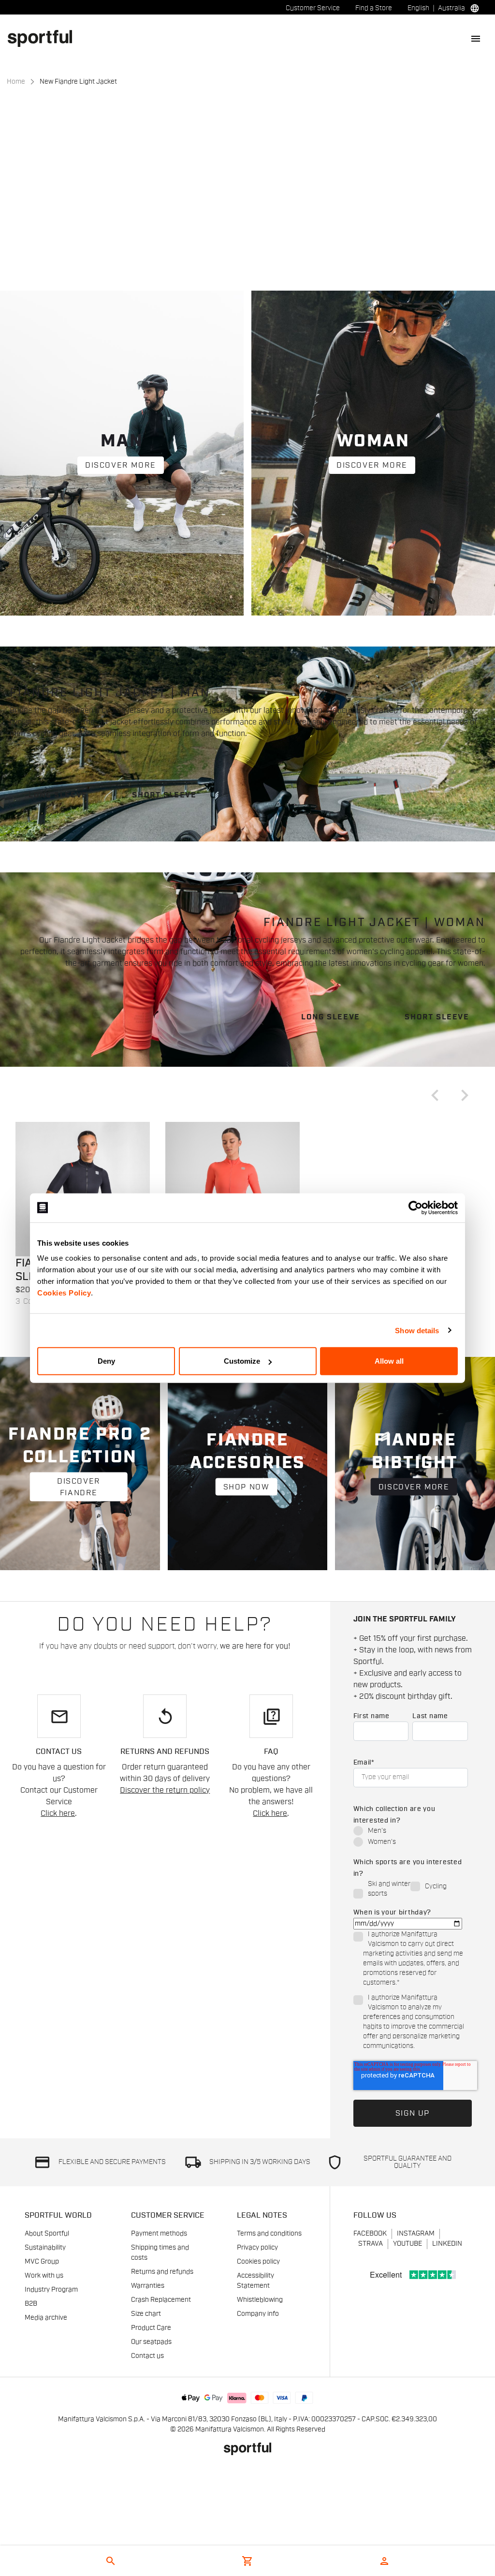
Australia (451, 8)
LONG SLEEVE (58, 795)
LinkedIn (447, 2244)
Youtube (408, 2244)
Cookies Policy (64, 1293)
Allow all (389, 1361)
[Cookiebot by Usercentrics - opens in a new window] (415, 1207)
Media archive (46, 2318)
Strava (371, 2244)
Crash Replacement (161, 2300)
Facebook (370, 2234)
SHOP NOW (247, 1487)
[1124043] (83, 1189)
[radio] (411, 1832)
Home (16, 82)
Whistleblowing (260, 2300)
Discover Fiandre (79, 1487)
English (418, 8)
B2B (31, 2304)
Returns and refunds (162, 2272)
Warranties (148, 2286)
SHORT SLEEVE (164, 795)
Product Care (151, 2328)
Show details (417, 1330)
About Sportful (47, 2234)
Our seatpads (151, 2342)
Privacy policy (257, 2248)
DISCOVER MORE (121, 465)
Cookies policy (258, 2262)
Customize (242, 1361)
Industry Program (51, 2290)
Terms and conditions (269, 2234)
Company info (258, 2314)
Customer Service (313, 8)
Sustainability (45, 2248)
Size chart (146, 2314)
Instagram (416, 2234)
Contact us (147, 2356)
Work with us (44, 2276)
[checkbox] (411, 1837)
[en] (44, 38)
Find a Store (374, 8)
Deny (106, 1361)
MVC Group (42, 2262)
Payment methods (159, 2234)
